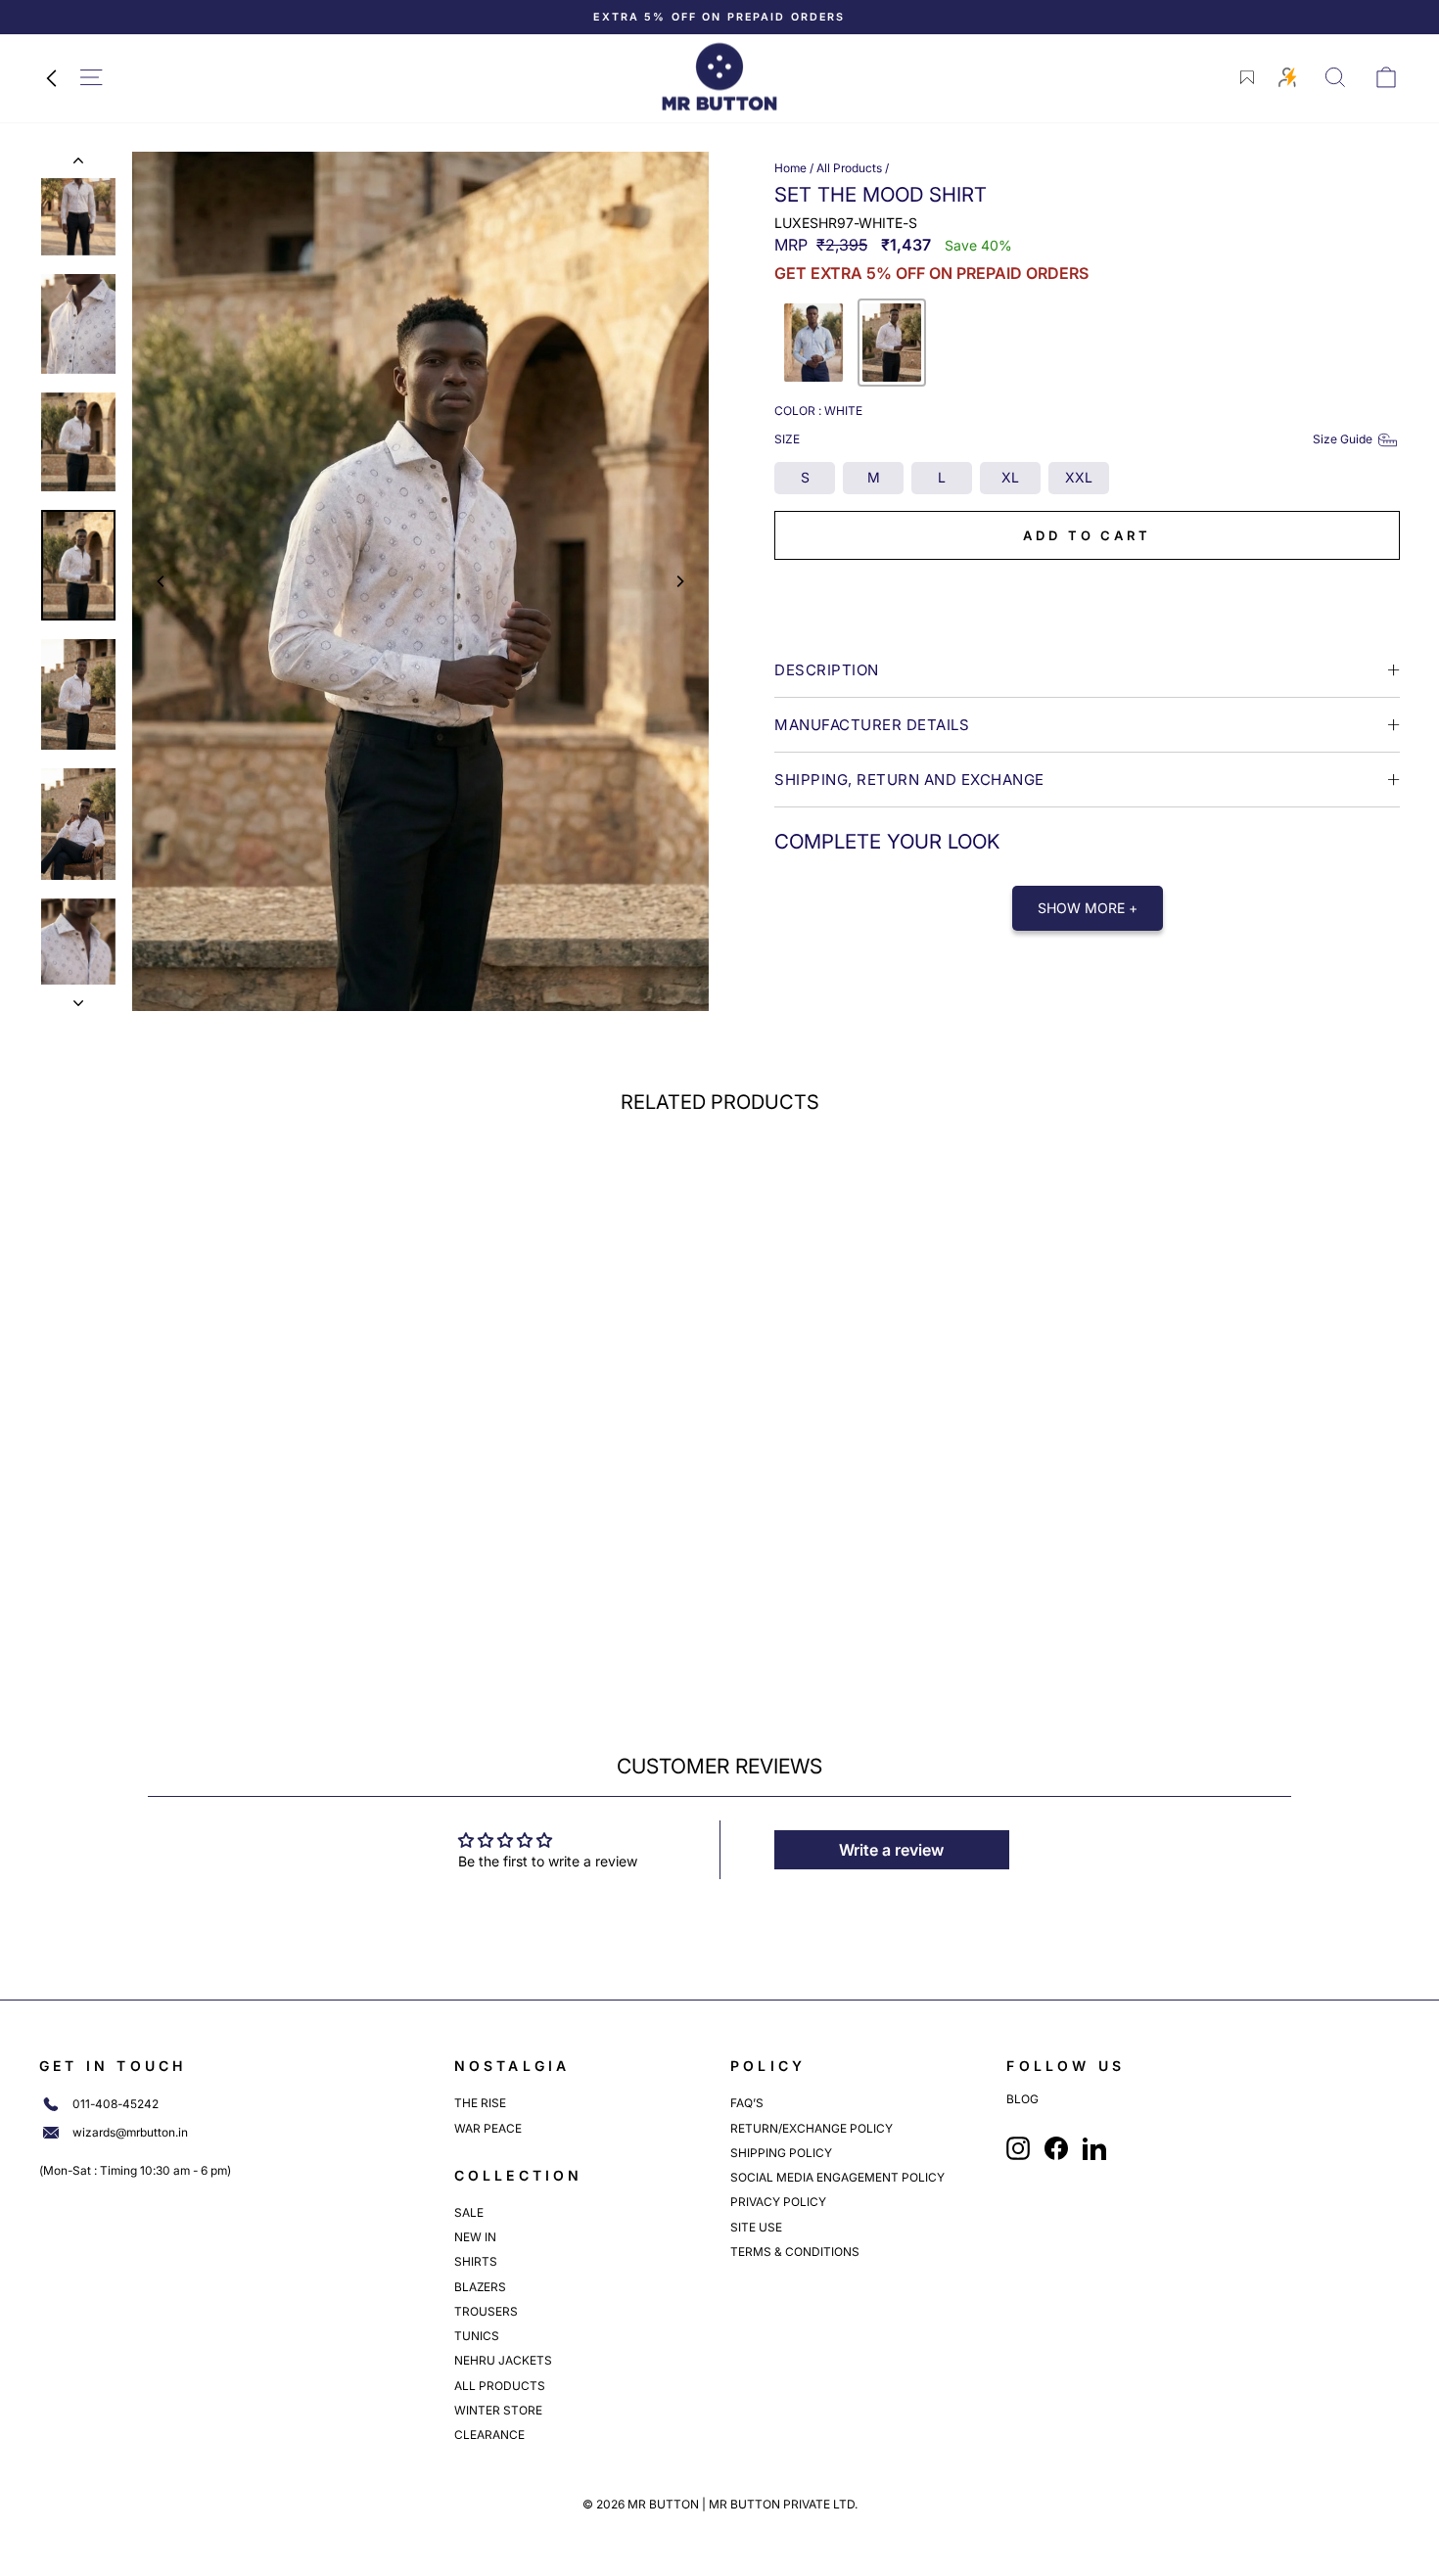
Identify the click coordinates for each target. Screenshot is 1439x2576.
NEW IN (475, 2237)
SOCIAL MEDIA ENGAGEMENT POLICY (837, 2177)
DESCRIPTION (827, 670)
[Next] (679, 581)
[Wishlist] (1247, 77)
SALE (469, 2212)
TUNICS (477, 2336)
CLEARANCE (489, 2435)
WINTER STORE (498, 2410)
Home (790, 168)
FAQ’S (747, 2103)
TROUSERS (486, 2311)
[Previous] (162, 581)
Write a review (891, 1850)
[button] (813, 343)
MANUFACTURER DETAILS (872, 725)
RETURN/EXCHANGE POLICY (812, 2128)
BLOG (1022, 2099)
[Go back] (51, 77)
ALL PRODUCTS (500, 2386)
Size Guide (1343, 439)
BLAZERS (480, 2287)
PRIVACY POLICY (778, 2202)
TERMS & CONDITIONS (795, 2252)
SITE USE (756, 2227)
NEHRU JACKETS (503, 2360)
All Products (849, 168)
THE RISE (480, 2103)
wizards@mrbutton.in (130, 2133)
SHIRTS (476, 2261)
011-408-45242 (116, 2104)
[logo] (719, 77)
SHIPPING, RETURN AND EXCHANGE (909, 780)
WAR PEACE (488, 2128)
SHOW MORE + (1088, 908)
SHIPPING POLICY (781, 2153)
